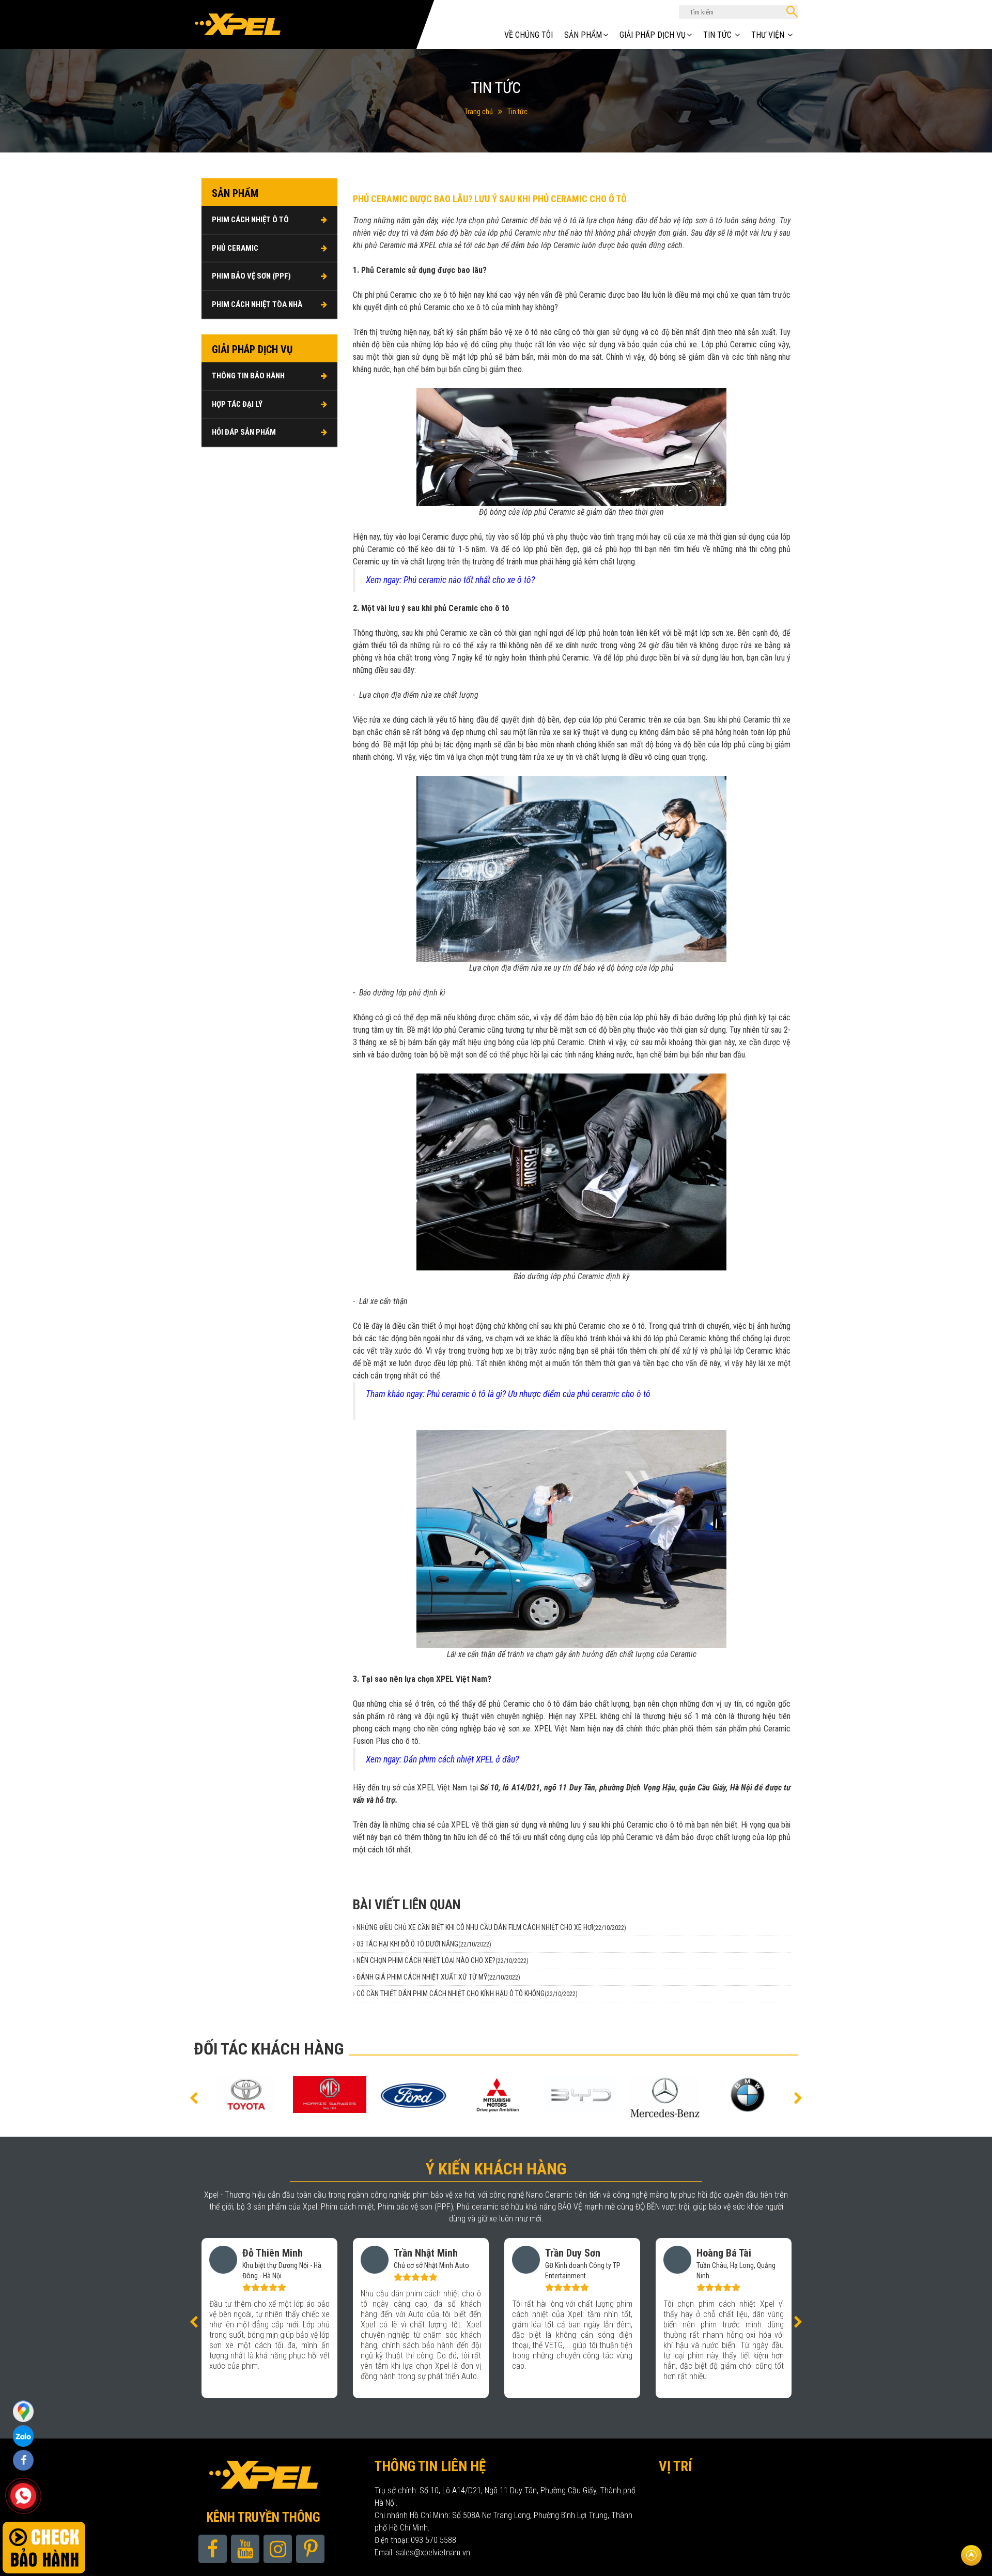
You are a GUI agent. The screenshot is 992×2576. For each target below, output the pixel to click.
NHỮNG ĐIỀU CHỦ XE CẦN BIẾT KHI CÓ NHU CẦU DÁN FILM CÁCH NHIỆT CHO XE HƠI (491, 1927)
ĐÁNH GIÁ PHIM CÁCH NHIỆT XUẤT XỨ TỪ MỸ (438, 1977)
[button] (194, 2097)
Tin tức (517, 112)
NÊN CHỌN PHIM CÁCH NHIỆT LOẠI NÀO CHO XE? (443, 1960)
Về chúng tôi (529, 35)
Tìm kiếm (792, 12)
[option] (266, 2095)
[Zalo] (23, 2411)
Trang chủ (479, 112)
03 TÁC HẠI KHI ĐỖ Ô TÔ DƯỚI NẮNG (424, 1944)
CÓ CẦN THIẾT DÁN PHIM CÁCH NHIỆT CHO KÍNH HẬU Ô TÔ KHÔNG (467, 1994)
